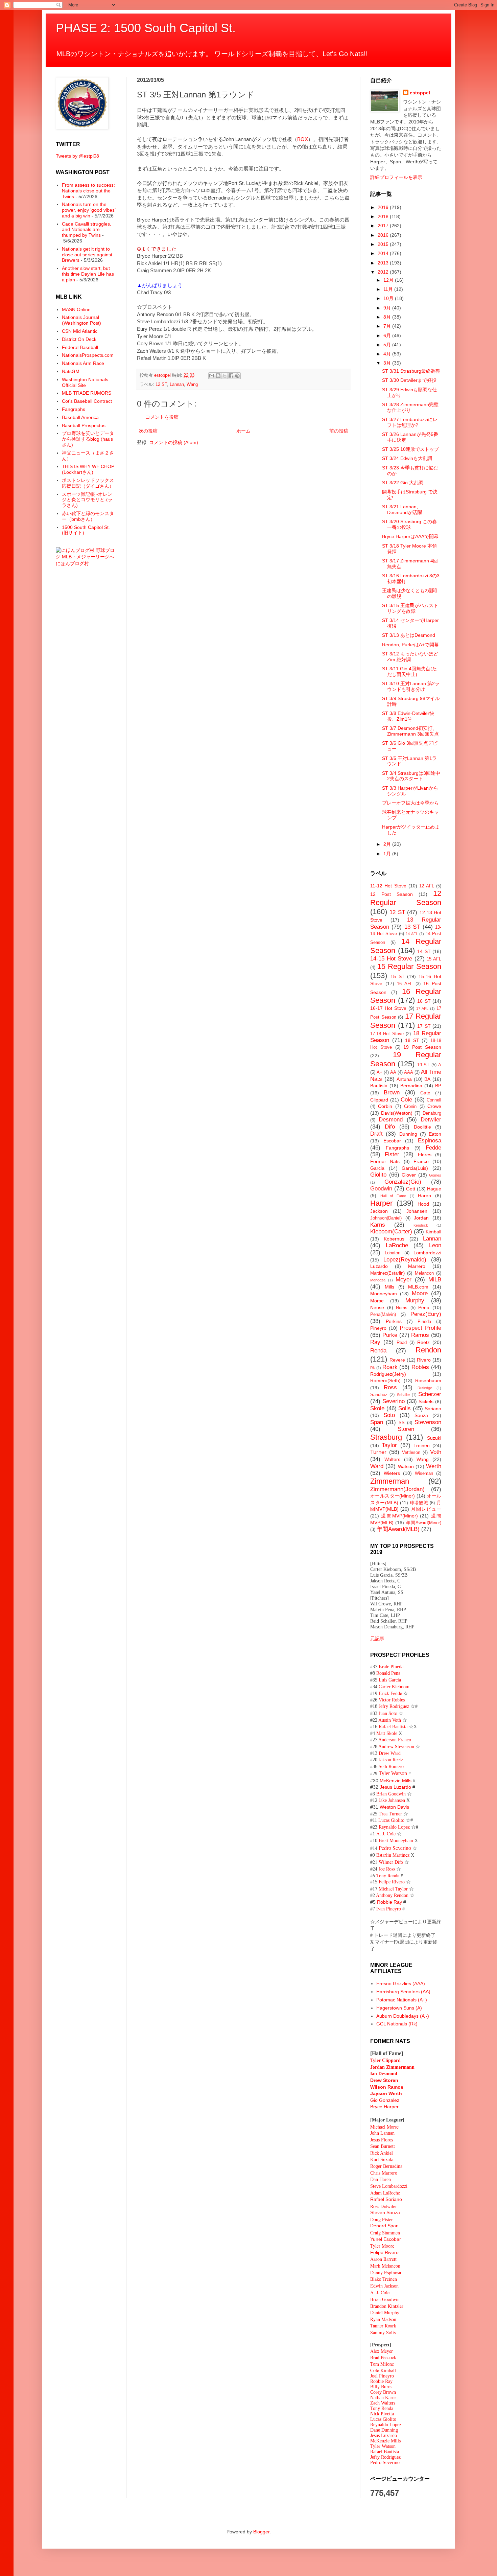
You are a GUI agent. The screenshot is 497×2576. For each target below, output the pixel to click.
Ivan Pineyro (389, 1909)
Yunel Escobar (386, 2239)
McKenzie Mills (396, 1781)
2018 (384, 216)
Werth (434, 1466)
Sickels (426, 1401)
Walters (392, 1459)
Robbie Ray (389, 1902)
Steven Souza (385, 2212)
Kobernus (394, 1239)
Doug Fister (382, 2219)
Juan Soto (389, 1713)
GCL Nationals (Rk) (397, 2024)
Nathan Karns (383, 2398)
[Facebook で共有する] (231, 376)
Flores (425, 1155)
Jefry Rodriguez (394, 1706)
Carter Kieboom (394, 1687)
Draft (376, 1134)
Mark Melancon (385, 2266)
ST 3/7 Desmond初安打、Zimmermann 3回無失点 (410, 731)
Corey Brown (383, 2392)
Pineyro (378, 1328)
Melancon (424, 1273)
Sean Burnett (383, 2146)
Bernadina (411, 1086)
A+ (380, 1072)
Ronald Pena (388, 1673)
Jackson (379, 1211)
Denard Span (384, 2226)
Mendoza (378, 1280)
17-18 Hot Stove (387, 1034)
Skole (377, 1408)
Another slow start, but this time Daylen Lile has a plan (88, 274)
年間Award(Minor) (424, 1523)
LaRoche (397, 1245)
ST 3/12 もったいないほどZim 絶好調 (410, 657)
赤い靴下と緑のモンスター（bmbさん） (88, 516)
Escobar (392, 1141)
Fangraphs (74, 409)
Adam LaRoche (385, 2193)
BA (427, 1079)
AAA (409, 1072)
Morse (377, 1301)
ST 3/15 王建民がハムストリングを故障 (410, 608)
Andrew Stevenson (396, 1747)
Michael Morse (384, 2127)
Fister (392, 1154)
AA (393, 1072)
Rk (373, 1368)
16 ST (424, 1001)
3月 (388, 363)
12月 (389, 280)
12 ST (161, 385)
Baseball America (80, 417)
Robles (420, 1367)
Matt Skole (387, 1733)
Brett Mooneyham (396, 1841)
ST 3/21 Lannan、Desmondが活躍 (402, 509)
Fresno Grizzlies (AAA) (401, 1983)
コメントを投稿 (162, 417)
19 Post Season (422, 1047)
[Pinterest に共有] (237, 376)
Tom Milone (382, 2364)
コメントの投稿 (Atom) (174, 442)
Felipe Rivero (392, 1882)
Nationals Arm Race (83, 363)
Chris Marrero (384, 2173)
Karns (378, 1225)
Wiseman (424, 1473)
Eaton (435, 1134)
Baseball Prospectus (84, 425)
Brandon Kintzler (387, 2306)
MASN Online (76, 309)
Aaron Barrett (383, 2259)
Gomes (435, 1175)
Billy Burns (381, 2387)
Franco (421, 1161)
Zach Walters (383, 2403)
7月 (388, 326)
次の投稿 (148, 431)
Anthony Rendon (392, 1895)
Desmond (391, 1120)
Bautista (379, 1086)
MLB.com (418, 1287)
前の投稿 (339, 431)
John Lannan (382, 2133)
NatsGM (71, 371)
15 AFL (434, 959)
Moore (420, 1293)
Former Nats (385, 1161)
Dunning (408, 1134)
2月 (388, 844)
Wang (192, 385)
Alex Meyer (382, 2351)
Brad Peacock (383, 2357)
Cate (425, 1093)
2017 (384, 226)
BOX (303, 139)
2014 (384, 253)
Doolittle (422, 1127)
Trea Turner (390, 1814)
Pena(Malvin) (383, 1315)
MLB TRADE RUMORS (87, 393)
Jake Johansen (392, 1800)
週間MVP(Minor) (399, 1516)
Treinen (422, 1445)
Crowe (434, 1106)
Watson (406, 1466)
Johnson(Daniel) (386, 1218)
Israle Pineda (391, 1667)
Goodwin (381, 1189)
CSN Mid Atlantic (80, 331)
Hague (434, 1189)
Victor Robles (392, 1700)
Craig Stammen (385, 2233)
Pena (424, 1307)
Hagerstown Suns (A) (399, 2008)
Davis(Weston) (397, 1113)
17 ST (424, 1026)
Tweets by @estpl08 (77, 156)
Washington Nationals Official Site (85, 382)
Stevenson (428, 1422)
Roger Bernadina (386, 2166)
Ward (377, 1466)
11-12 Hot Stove (388, 886)
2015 (384, 244)
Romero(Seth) (385, 1380)
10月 (389, 298)
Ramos (420, 1335)
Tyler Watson (393, 1773)
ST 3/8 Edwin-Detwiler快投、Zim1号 (408, 716)
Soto (389, 1415)
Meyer (404, 1280)
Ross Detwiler (384, 2206)
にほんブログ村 (72, 563)
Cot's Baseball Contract (87, 401)
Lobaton (393, 1253)
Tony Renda (382, 2408)
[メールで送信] (212, 376)
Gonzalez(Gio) (403, 1182)
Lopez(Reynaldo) (405, 1260)
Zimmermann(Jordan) (397, 1489)
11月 (389, 289)
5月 (388, 345)
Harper (381, 1203)
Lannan (177, 385)
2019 (384, 207)
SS (402, 1423)
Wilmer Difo (391, 1862)
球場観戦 (419, 1503)
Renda (378, 1351)
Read (402, 1343)
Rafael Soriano (386, 2199)
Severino (394, 1401)
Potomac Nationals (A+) (402, 2000)
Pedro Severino (395, 1848)
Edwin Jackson (384, 2286)
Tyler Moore (382, 2246)
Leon (435, 1245)
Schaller (404, 1395)
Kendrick (421, 1225)
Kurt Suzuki (382, 2160)
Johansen (417, 1211)
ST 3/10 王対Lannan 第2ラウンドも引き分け (411, 686)
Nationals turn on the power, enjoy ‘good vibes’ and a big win (89, 210)
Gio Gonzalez (385, 2100)
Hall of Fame (393, 1196)
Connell (434, 1100)
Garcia (377, 1168)
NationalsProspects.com (88, 355)
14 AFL (412, 934)
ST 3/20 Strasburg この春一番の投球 (409, 524)
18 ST (412, 1040)
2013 (384, 263)
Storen (406, 1429)
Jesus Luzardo (395, 1787)
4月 (388, 354)
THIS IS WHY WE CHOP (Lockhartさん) (88, 469)
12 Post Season (392, 894)
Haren (424, 1196)
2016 (384, 235)
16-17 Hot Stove (388, 1008)
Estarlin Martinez (393, 1855)
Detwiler (431, 1120)
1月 (388, 854)
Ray (375, 1342)
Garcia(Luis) (415, 1168)
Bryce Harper (384, 2107)
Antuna (404, 1079)
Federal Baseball (80, 347)
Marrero (417, 1266)
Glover (409, 1175)
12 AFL (427, 886)
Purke (390, 1335)
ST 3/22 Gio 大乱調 (403, 483)
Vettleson (411, 1453)
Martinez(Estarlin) (387, 1273)
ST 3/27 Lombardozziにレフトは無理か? (410, 422)
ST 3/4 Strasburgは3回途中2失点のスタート (411, 776)
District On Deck (79, 339)
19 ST (423, 1065)
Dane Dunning (384, 2430)
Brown (392, 1093)
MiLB (435, 1280)
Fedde (433, 1148)
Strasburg (386, 1437)
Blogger (261, 2532)
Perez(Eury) (426, 1314)
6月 (388, 335)
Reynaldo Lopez (394, 1827)
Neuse (377, 1307)
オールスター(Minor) (393, 1496)
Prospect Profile (420, 1328)
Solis (405, 1408)
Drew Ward (390, 1753)
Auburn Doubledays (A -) (403, 2016)
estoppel (420, 93)
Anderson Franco (395, 1740)
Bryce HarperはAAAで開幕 (410, 536)
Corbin (385, 1106)
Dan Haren (381, 2179)
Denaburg (432, 1113)
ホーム (243, 431)
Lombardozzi (427, 1253)
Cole (406, 1100)
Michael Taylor (393, 1889)
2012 (384, 272)
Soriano (433, 1409)
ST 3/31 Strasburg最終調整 (411, 371)
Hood (423, 1204)
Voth (436, 1452)
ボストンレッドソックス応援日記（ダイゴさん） (88, 483)
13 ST (412, 927)
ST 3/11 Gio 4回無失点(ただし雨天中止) (409, 671)
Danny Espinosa (386, 2272)
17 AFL (422, 1008)
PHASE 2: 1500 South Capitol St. (146, 28)
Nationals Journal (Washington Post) (81, 320)
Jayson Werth (386, 2093)
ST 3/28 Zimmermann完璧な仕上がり (410, 407)
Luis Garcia (390, 1680)
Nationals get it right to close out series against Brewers (87, 255)
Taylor (389, 1445)
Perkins (394, 1321)
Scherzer (430, 1394)
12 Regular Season (406, 898)
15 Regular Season (409, 966)
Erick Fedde (390, 1693)
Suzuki (434, 1438)
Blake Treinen (384, 2279)
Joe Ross (387, 1869)
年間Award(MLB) (398, 1529)
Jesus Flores (382, 2140)
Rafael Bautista (393, 1727)
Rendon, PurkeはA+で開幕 (410, 645)
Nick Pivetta (382, 2414)
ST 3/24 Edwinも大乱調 (407, 458)
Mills (389, 1287)
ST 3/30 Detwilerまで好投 (409, 380)
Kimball (433, 1232)
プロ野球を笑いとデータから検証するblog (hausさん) (88, 439)
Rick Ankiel (382, 2153)
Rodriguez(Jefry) (388, 1374)
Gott (411, 1189)
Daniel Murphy (385, 2312)
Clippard (379, 1100)
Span (377, 1422)
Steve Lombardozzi (389, 2186)
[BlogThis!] (218, 376)
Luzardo (379, 1266)
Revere (397, 1360)
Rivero (424, 1360)
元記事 (377, 1638)
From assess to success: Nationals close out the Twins (88, 191)
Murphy (415, 1301)
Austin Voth (390, 1720)
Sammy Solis (383, 2332)
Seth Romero (391, 1767)
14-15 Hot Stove (391, 959)
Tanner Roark (383, 2326)
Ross (390, 1387)
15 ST (398, 976)
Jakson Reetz (391, 1760)
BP (438, 1086)
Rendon (428, 1350)
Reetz (423, 1342)
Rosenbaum (428, 1380)
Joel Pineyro (382, 2376)
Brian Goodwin (391, 1794)
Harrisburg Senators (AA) (403, 1992)
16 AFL (405, 984)
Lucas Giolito (391, 1820)
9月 (388, 308)
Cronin (410, 1107)
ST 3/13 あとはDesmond (409, 635)
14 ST (424, 951)
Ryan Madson (383, 2319)
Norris (402, 1308)
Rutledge (425, 1388)
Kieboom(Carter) (391, 1232)
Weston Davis (394, 1807)
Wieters (392, 1473)
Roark (390, 1367)
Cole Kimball (383, 2370)
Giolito (378, 1175)
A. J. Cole (386, 1834)
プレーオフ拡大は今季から (410, 803)
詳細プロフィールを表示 (396, 177)
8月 (388, 317)
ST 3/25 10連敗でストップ (410, 449)
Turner (378, 1452)
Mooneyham (384, 1294)
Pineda (424, 1322)
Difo (390, 1127)
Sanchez (379, 1395)
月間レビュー (426, 1509)
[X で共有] (224, 376)
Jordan (421, 1218)
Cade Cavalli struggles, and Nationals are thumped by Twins (87, 230)
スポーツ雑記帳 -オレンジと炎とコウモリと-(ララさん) (87, 500)
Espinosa (430, 1141)
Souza (421, 1415)
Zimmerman (390, 1481)
